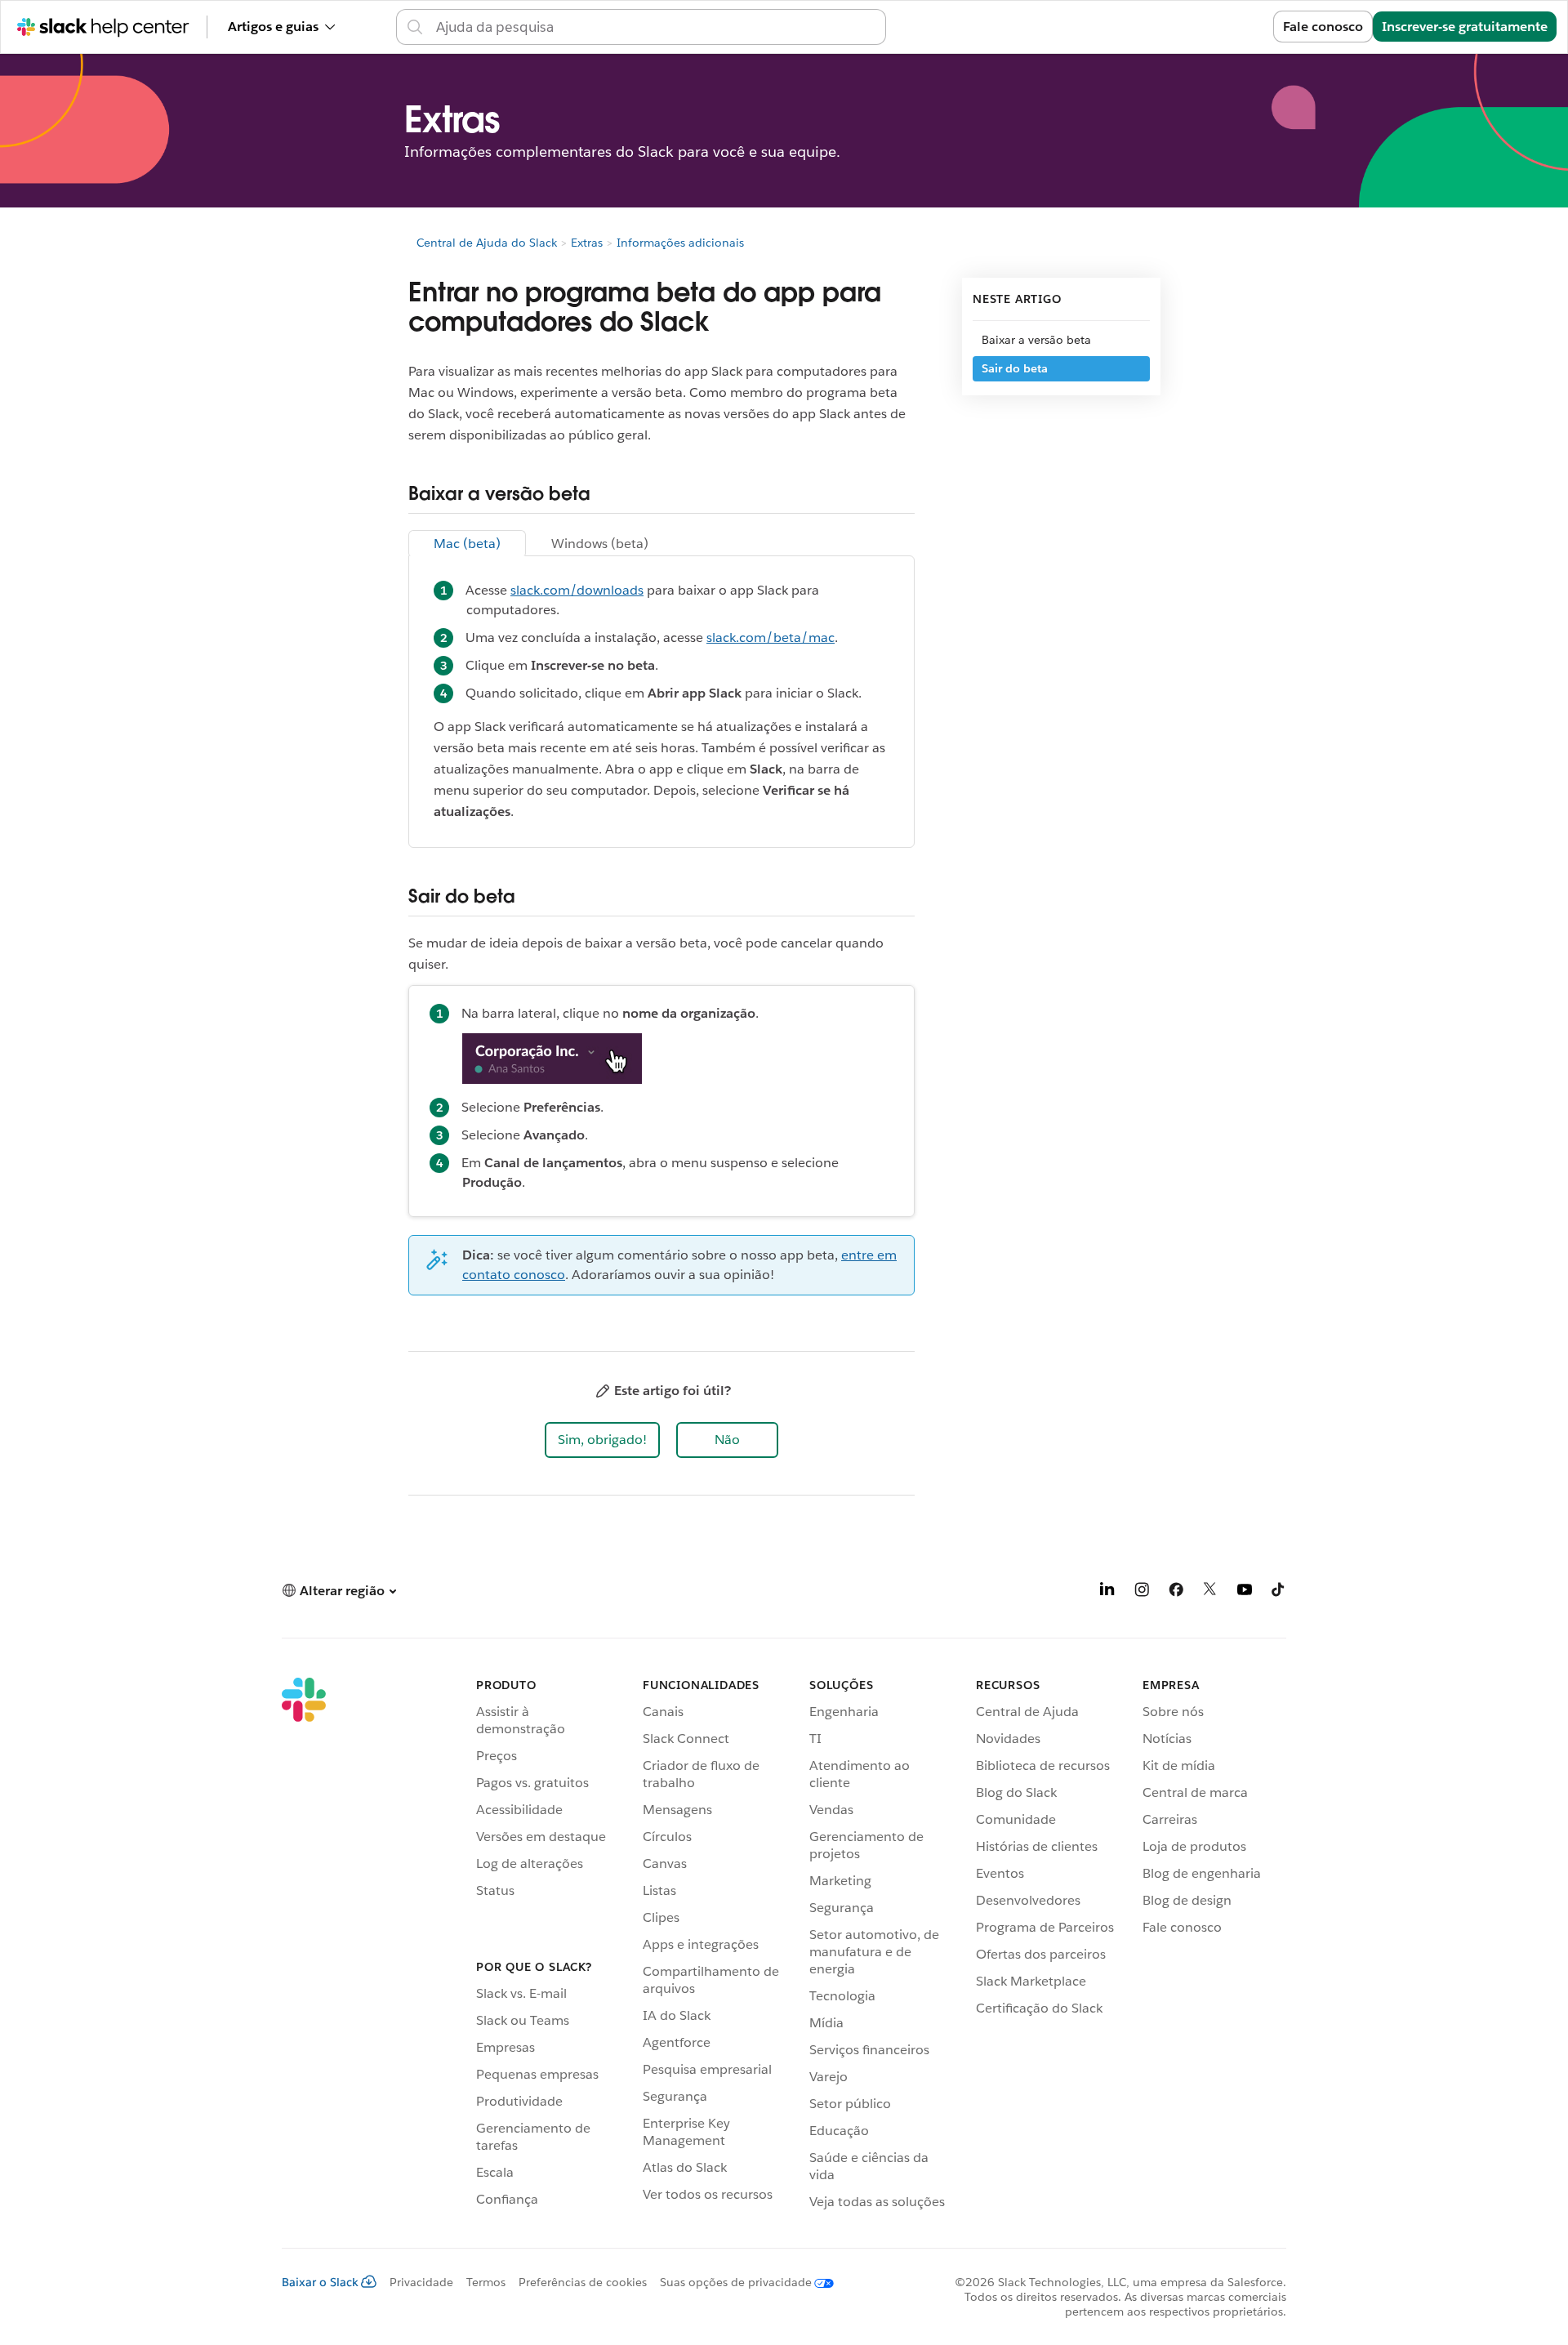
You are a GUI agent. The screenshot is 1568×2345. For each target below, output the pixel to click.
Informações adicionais (680, 243)
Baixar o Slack (320, 2282)
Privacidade (421, 2282)
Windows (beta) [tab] (600, 544)
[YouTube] (1245, 1592)
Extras (587, 243)
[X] (1210, 1592)
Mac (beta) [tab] (467, 544)
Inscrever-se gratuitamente (1465, 27)
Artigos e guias (273, 27)
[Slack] (304, 1946)
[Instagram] (1142, 1592)
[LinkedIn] (1107, 1592)
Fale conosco (1323, 27)
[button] (602, 1440)
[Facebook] (1176, 1592)
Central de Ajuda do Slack (487, 243)
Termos (486, 2282)
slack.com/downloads (577, 590)
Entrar (1234, 27)
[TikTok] (1279, 1592)
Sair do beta (1015, 368)
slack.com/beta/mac (771, 638)
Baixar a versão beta (1036, 340)
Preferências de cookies (583, 2282)
